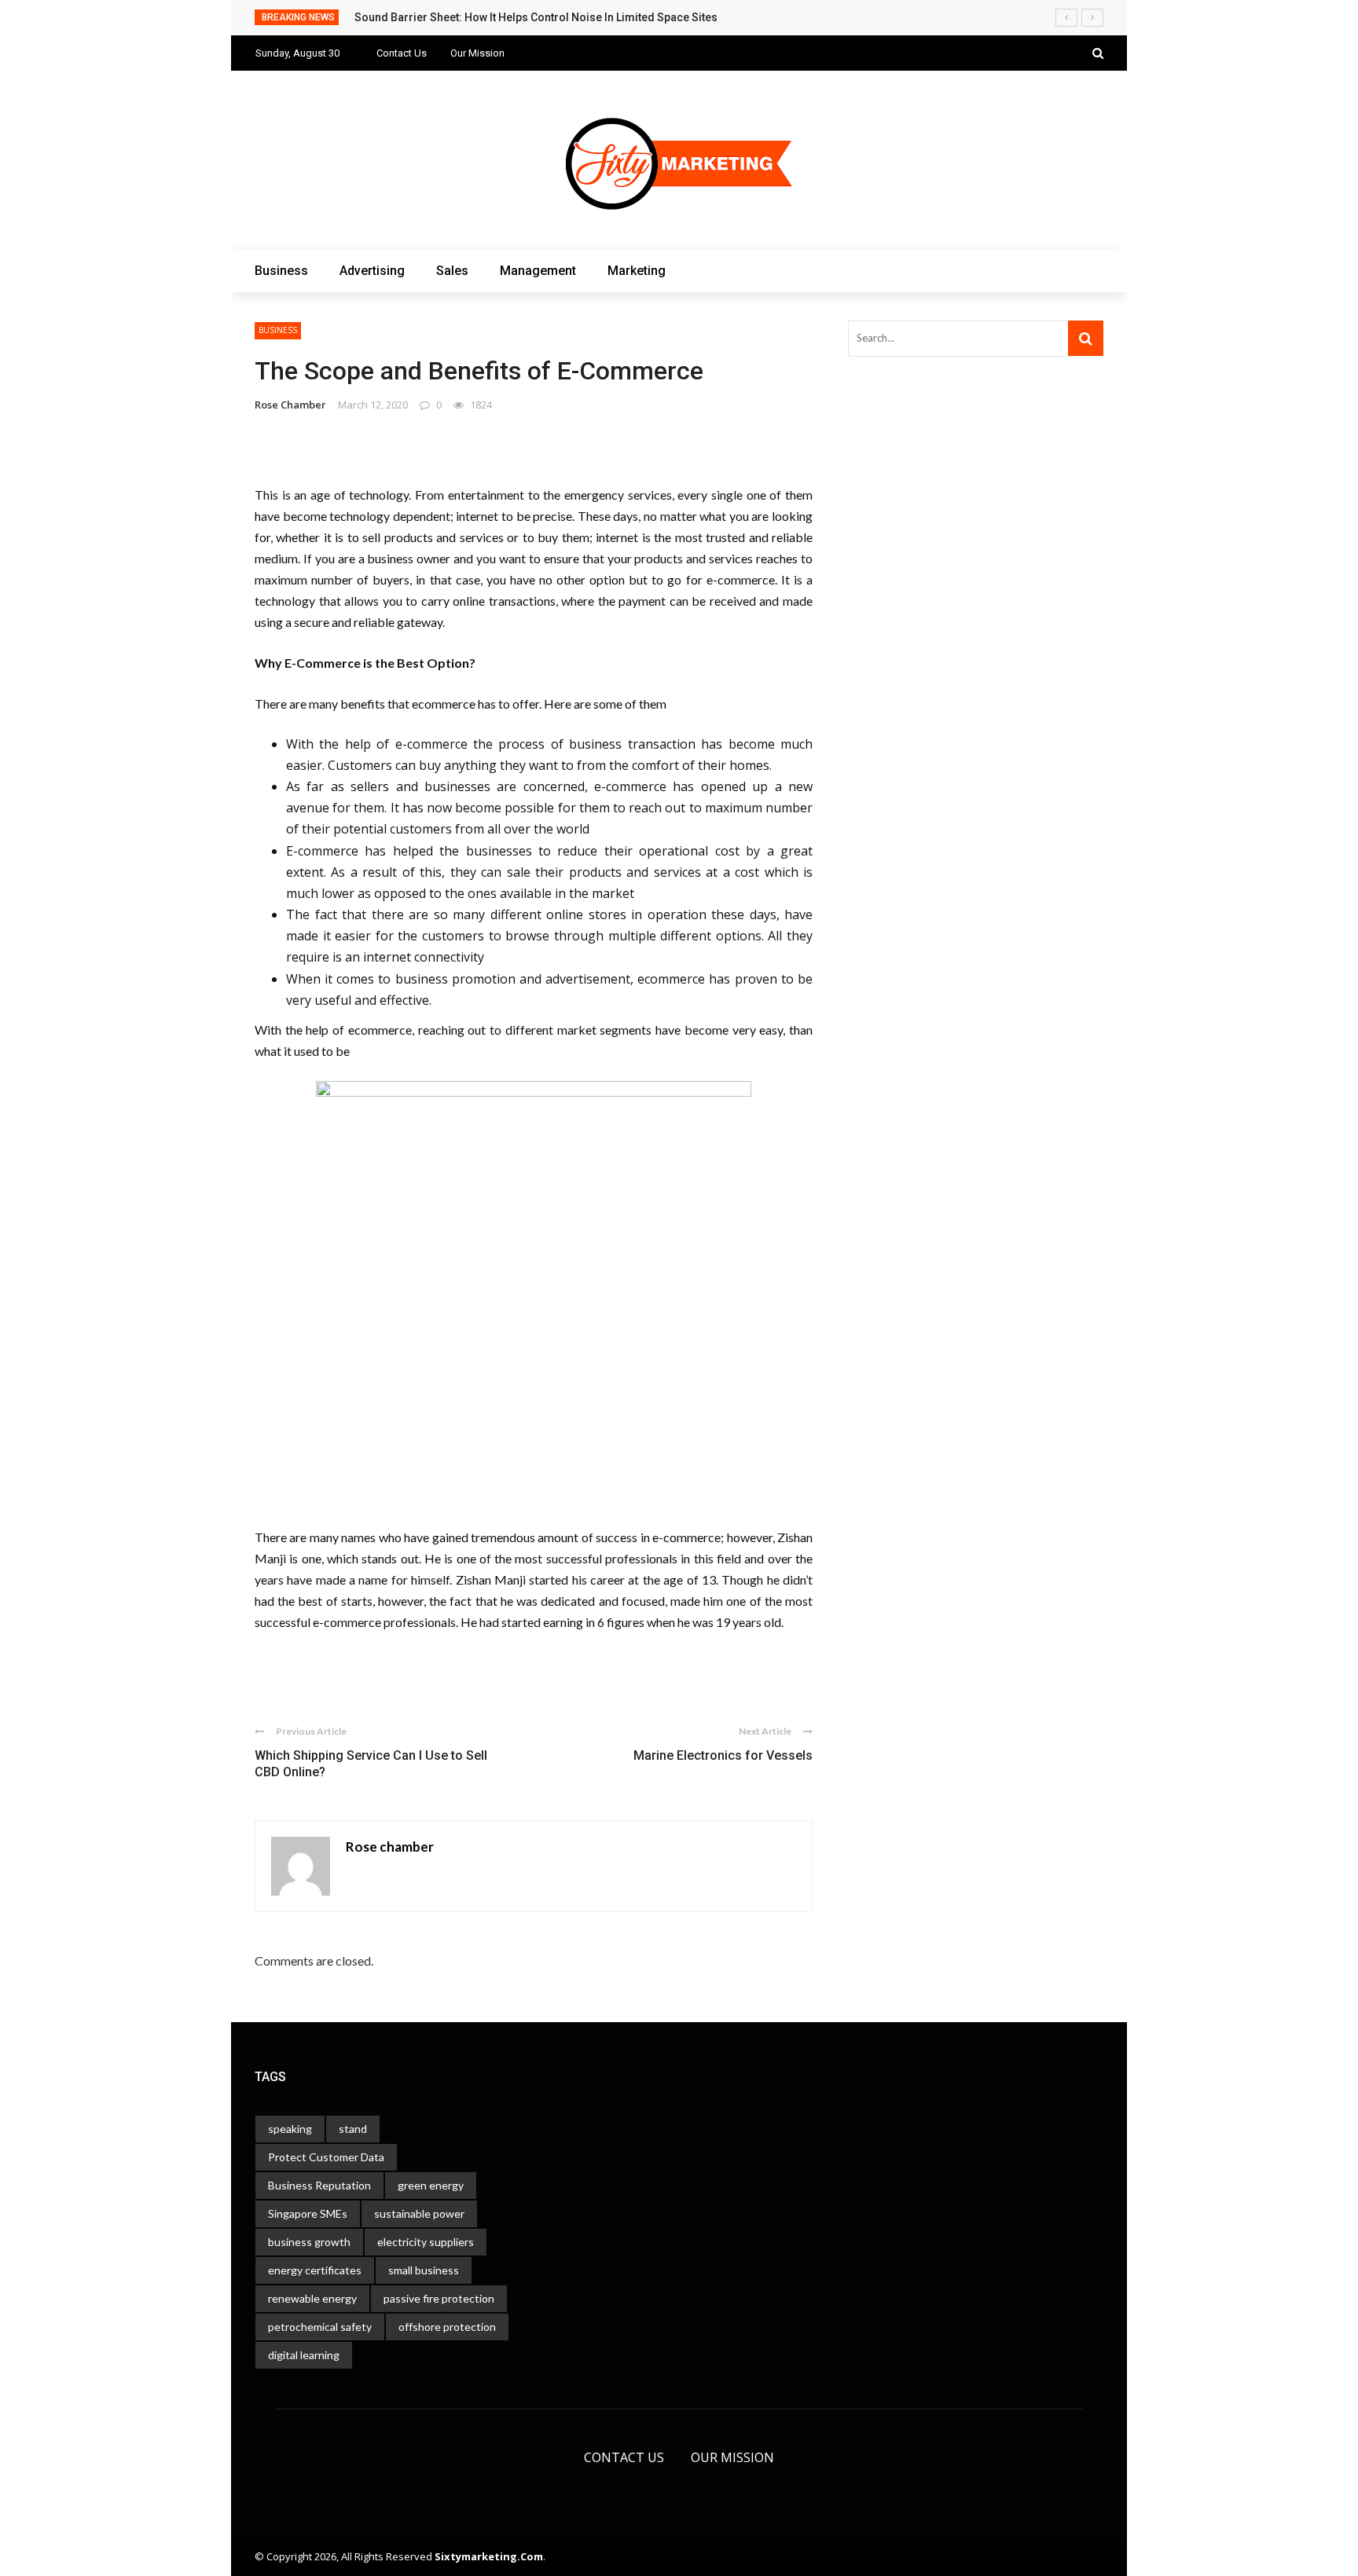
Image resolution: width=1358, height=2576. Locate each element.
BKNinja (353, 2551)
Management (292, 178)
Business (278, 84)
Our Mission (732, 2457)
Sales (269, 147)
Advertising (286, 115)
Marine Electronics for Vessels (723, 1755)
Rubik (266, 2551)
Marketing (283, 209)
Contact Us (624, 2457)
